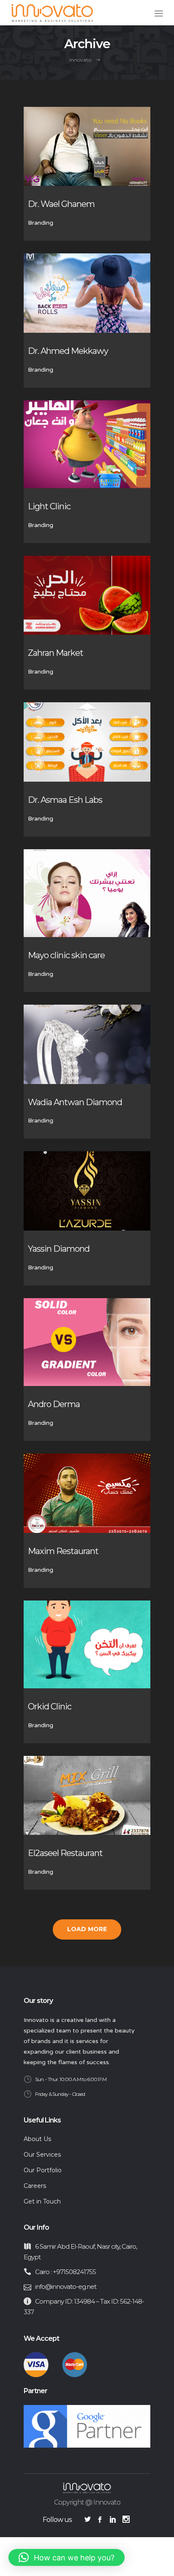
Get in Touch (42, 2201)
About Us (37, 2139)
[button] (67, 2557)
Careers (35, 2186)
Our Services (42, 2155)
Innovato (80, 60)
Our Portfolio (43, 2170)
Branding (41, 223)
